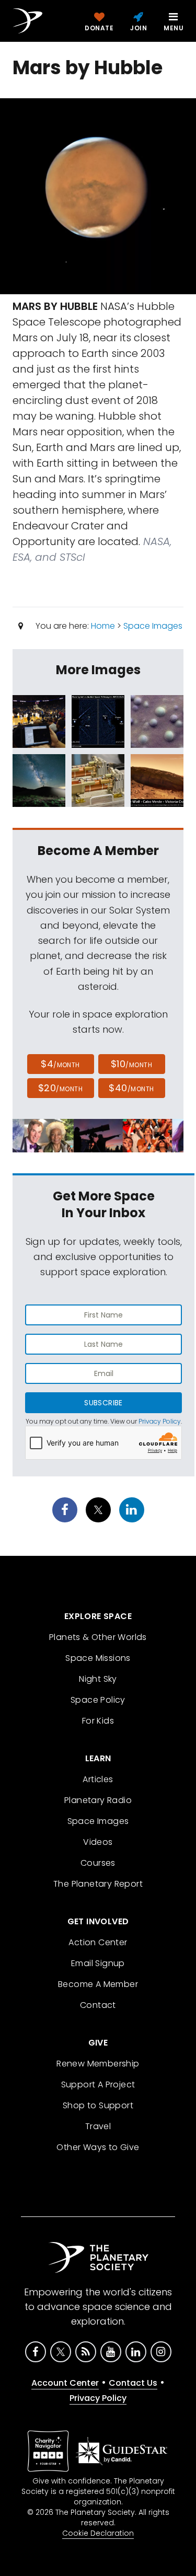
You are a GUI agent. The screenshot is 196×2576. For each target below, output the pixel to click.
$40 (131, 1088)
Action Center (98, 1942)
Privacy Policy (160, 1421)
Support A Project (98, 2084)
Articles (98, 1779)
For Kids (98, 1721)
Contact (98, 2005)
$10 (131, 1064)
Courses (98, 1863)
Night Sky (98, 1679)
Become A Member (98, 1984)
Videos (98, 1842)
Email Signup (98, 1963)
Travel (98, 2126)
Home (103, 626)
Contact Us (133, 2383)
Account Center (65, 2383)
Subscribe (103, 1403)
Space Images (153, 626)
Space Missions (98, 1658)
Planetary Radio (98, 1800)
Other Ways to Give (98, 2147)
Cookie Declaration (98, 2533)
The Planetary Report (98, 1884)
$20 (60, 1088)
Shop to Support (98, 2105)
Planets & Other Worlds (98, 1637)
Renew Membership (98, 2064)
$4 (60, 1064)
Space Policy (98, 1700)
